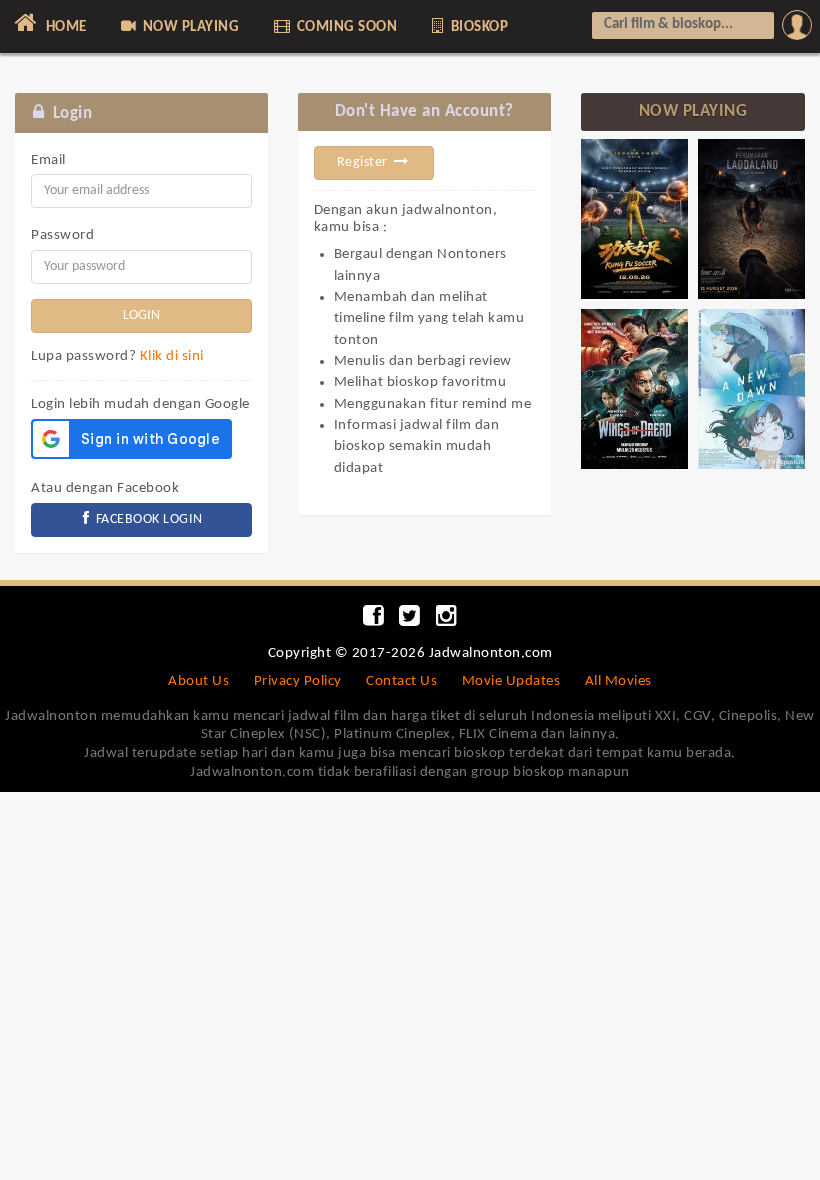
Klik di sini (172, 356)
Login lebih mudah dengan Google (140, 404)
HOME (64, 27)
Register (364, 162)
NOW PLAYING (189, 27)
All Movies (618, 681)
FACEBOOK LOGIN (147, 519)
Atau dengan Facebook (105, 488)
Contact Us (401, 681)
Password (62, 235)
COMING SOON (345, 27)
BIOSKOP (477, 27)
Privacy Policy (298, 681)
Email (48, 160)
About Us (198, 681)
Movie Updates (511, 681)
